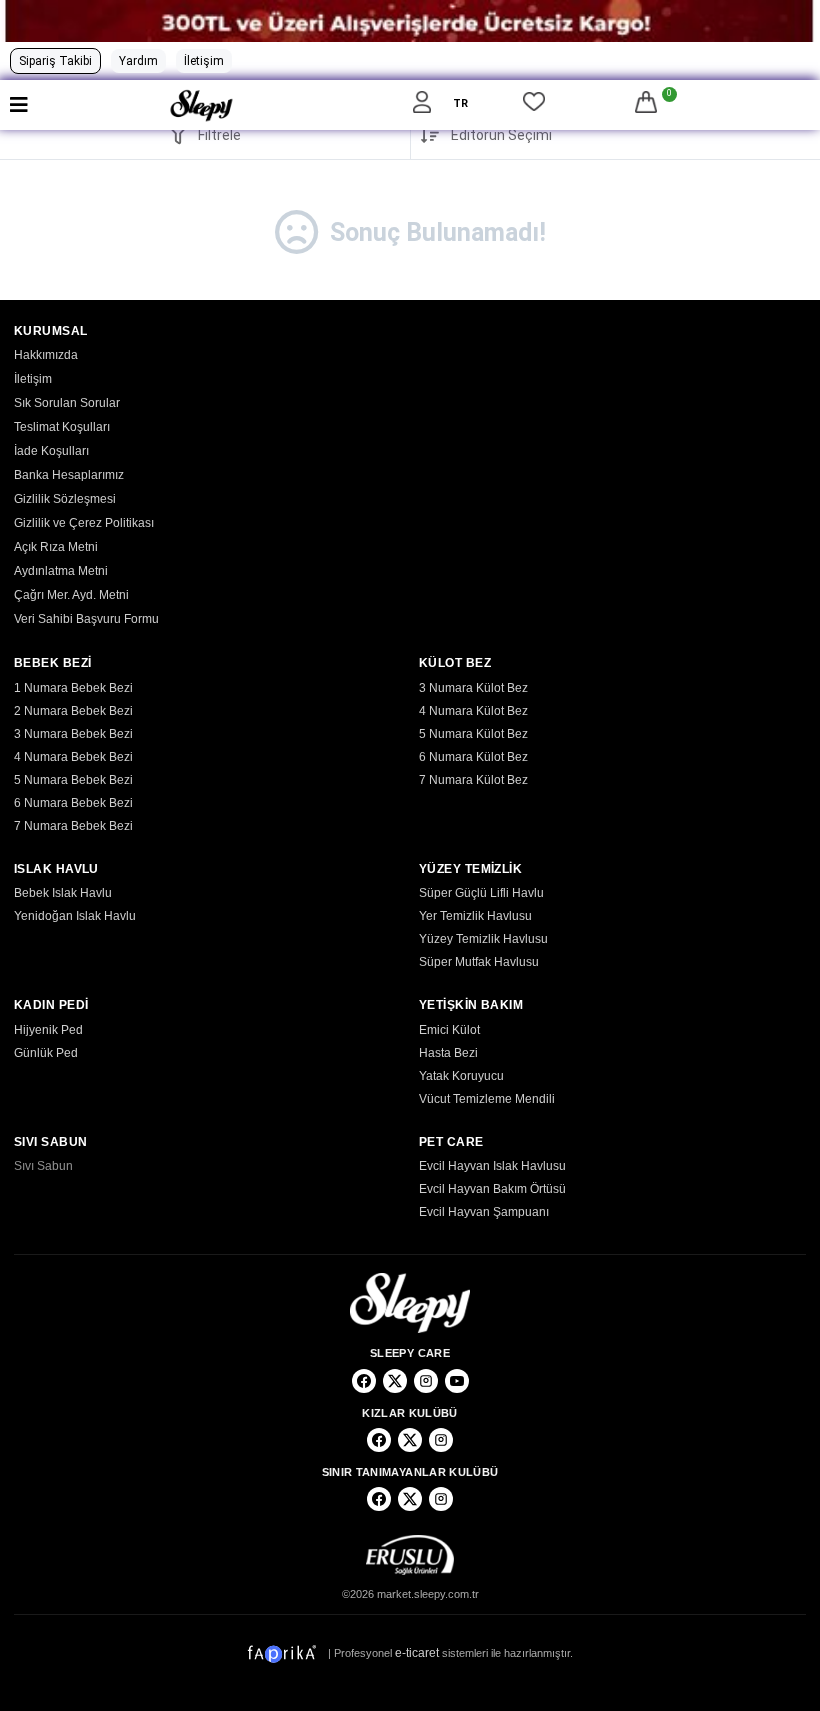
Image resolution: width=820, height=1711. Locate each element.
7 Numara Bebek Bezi (73, 826)
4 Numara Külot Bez (473, 711)
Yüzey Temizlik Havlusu (483, 939)
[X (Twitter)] (395, 1381)
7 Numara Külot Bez (473, 780)
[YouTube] (457, 1381)
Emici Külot (449, 1030)
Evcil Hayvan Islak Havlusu (492, 1166)
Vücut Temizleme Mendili (487, 1099)
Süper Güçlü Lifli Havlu (481, 893)
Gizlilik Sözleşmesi (65, 499)
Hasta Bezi (448, 1053)
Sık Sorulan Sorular (67, 403)
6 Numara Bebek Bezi (73, 803)
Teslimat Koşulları (62, 427)
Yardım (138, 61)
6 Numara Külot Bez (473, 757)
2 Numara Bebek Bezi (73, 711)
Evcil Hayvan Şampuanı (484, 1212)
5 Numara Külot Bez (473, 734)
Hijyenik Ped (48, 1030)
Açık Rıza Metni (56, 547)
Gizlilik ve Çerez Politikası (84, 523)
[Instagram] (426, 1381)
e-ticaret (417, 1653)
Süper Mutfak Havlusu (479, 962)
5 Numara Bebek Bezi (73, 780)
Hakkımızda (46, 355)
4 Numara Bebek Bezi (73, 757)
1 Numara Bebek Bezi (73, 688)
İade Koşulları (51, 451)
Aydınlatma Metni (61, 571)
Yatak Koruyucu (461, 1076)
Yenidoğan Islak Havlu (75, 916)
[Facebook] (364, 1381)
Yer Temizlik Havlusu (475, 916)
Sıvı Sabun (43, 1166)
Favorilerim (534, 105)
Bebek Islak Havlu (63, 893)
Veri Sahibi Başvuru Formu (86, 619)
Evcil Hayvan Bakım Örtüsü (492, 1189)
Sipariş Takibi (55, 61)
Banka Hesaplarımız (69, 475)
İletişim (204, 61)
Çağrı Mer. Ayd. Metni (71, 595)
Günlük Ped (46, 1053)
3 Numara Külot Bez (473, 688)
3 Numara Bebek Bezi (73, 734)
